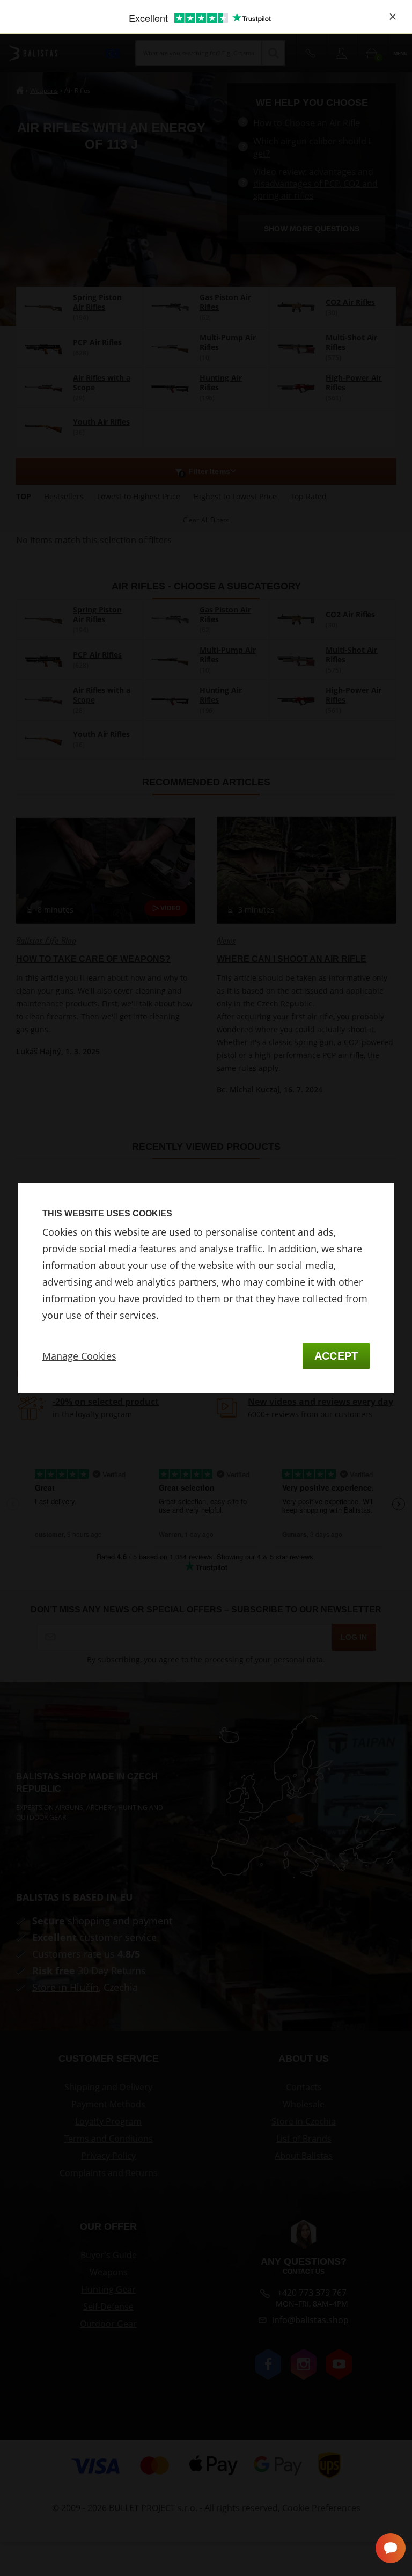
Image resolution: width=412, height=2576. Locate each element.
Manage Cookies (79, 1356)
